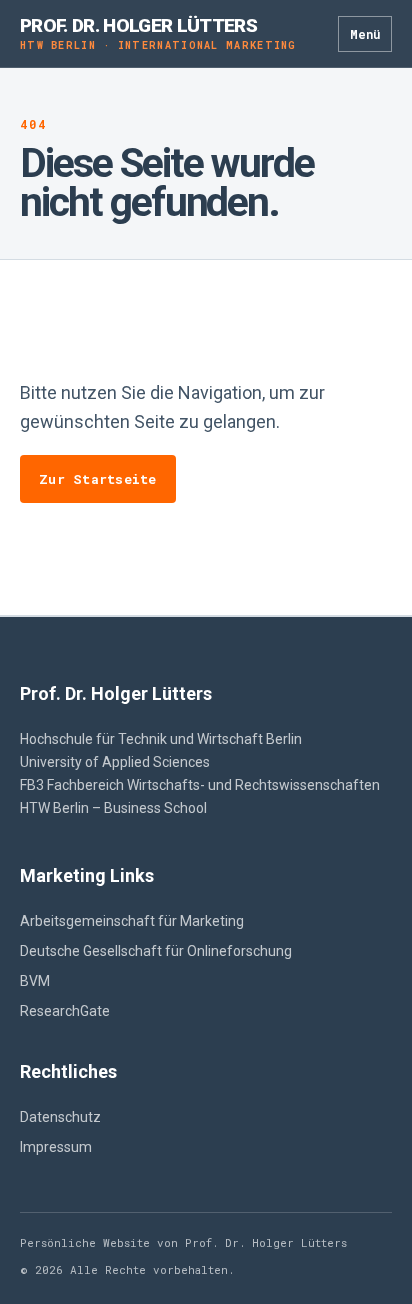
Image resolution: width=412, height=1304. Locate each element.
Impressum (56, 1147)
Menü (365, 34)
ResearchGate (65, 1011)
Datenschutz (60, 1117)
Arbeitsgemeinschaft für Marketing (132, 921)
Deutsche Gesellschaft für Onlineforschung (156, 951)
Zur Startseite (98, 479)
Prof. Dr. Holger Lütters (158, 33)
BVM (35, 981)
